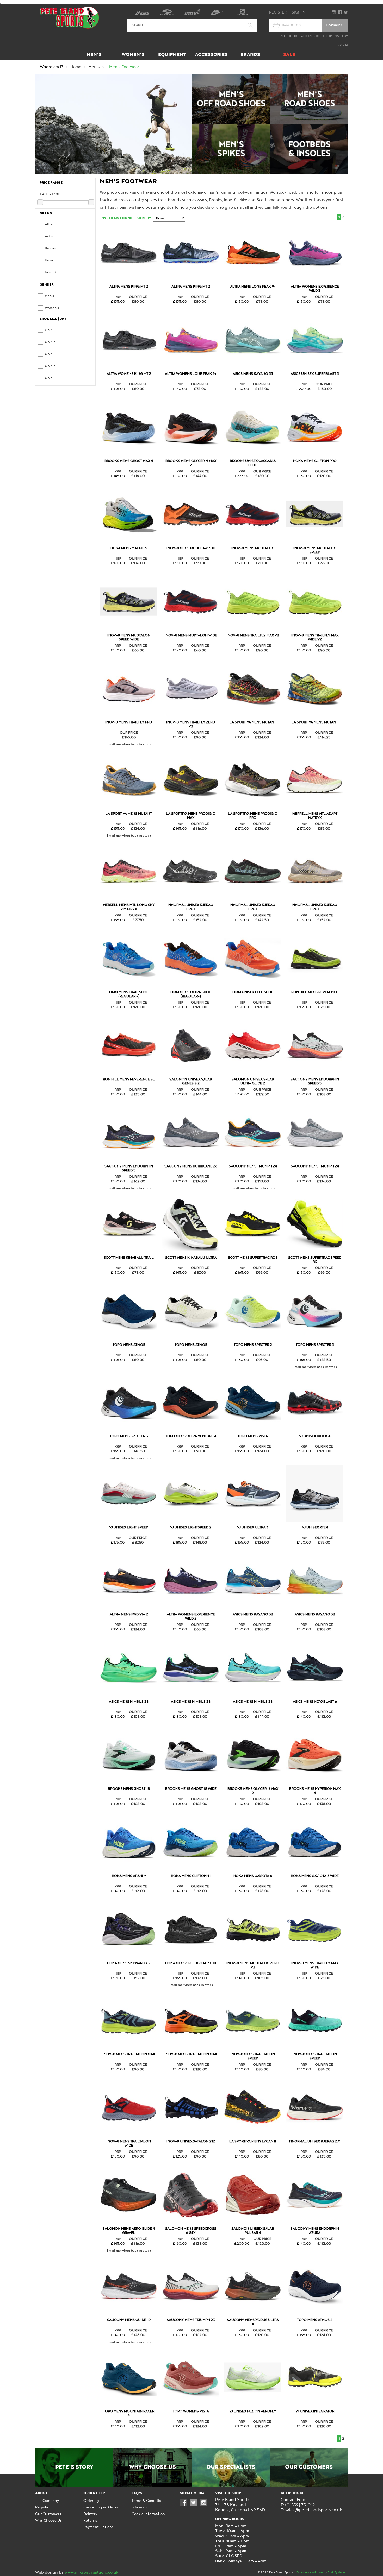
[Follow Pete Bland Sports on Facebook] (185, 2505)
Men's (94, 55)
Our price (138, 297)
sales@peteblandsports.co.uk (314, 2510)
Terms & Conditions (149, 2501)
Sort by (144, 218)
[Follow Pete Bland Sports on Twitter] (195, 2505)
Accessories (211, 55)
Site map (139, 2507)
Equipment (172, 55)
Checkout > (334, 25)
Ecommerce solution (310, 2572)
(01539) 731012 (300, 2505)
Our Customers (309, 2467)
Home (76, 67)
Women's (133, 55)
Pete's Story (74, 2467)
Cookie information (148, 2514)
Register (278, 12)
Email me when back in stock (129, 744)
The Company (47, 2501)
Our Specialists (231, 2467)
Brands (250, 55)
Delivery (90, 2514)
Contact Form (294, 2500)
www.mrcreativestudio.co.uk (91, 2572)
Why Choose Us (153, 2467)
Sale (289, 55)
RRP (118, 297)
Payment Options (98, 2527)
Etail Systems (336, 2572)
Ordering (91, 2501)
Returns (90, 2520)
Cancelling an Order (101, 2507)
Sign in (299, 12)
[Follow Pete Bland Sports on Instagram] (205, 2505)
